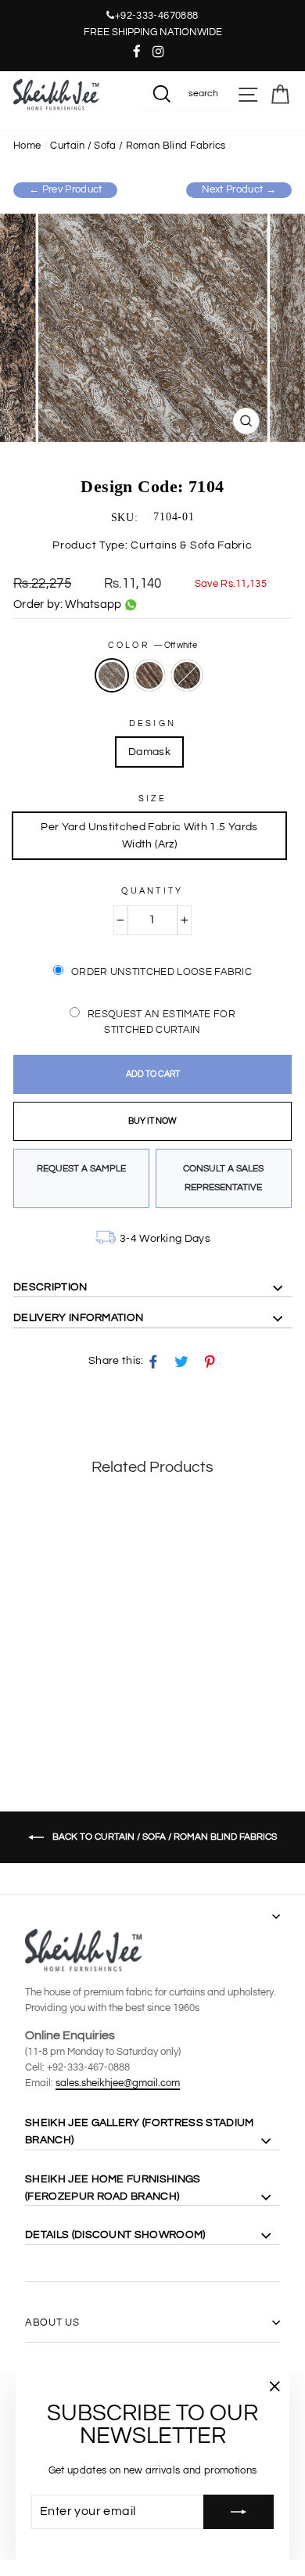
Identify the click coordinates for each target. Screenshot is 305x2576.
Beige (149, 675)
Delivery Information (78, 1318)
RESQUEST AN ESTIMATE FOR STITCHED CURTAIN (161, 1022)
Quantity (152, 891)
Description (50, 1287)
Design (153, 723)
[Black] (58, 1703)
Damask (149, 752)
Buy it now (152, 1121)
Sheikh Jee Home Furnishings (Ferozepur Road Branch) (113, 2188)
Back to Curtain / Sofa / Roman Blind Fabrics (163, 1837)
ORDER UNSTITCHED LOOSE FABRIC (161, 972)
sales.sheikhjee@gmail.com (118, 2083)
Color (153, 645)
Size (152, 799)
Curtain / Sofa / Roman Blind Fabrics (138, 146)
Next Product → (239, 190)
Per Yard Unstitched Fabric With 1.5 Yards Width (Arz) (149, 836)
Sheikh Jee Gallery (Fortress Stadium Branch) (139, 2132)
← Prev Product (65, 190)
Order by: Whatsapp (68, 604)
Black (187, 675)
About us (52, 2322)
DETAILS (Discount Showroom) (115, 2235)
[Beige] (40, 1703)
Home (27, 146)
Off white (112, 675)
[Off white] (22, 1703)
